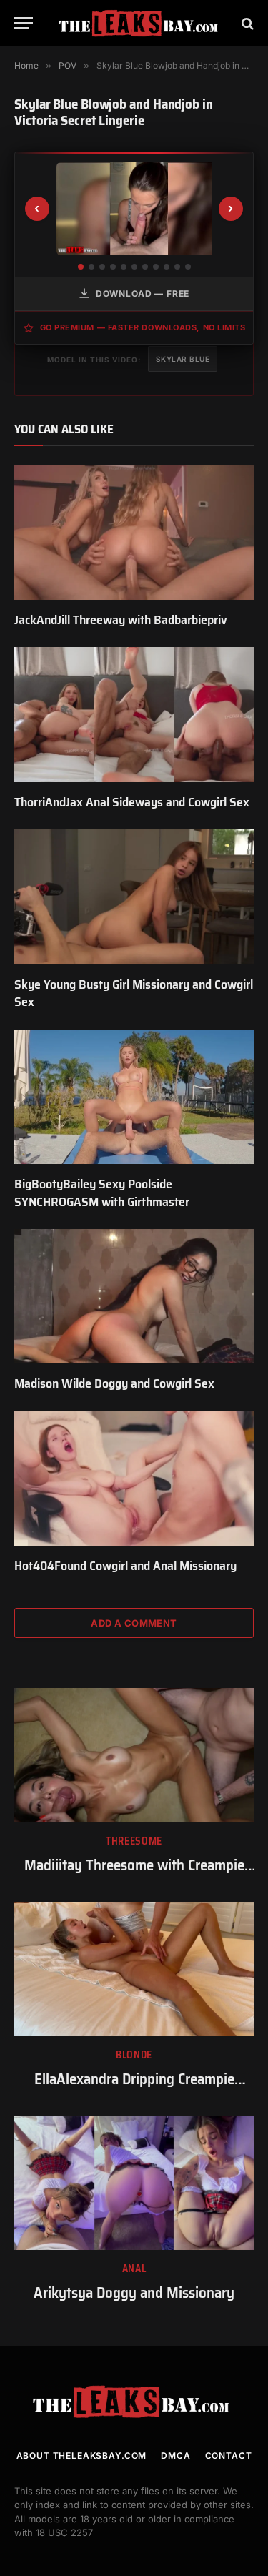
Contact (229, 2456)
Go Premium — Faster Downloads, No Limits (143, 327)
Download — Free (143, 293)
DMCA (175, 2456)
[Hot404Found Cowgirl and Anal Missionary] (134, 1479)
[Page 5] (124, 267)
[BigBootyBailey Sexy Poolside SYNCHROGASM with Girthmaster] (134, 1097)
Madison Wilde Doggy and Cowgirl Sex (114, 1383)
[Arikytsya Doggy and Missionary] (134, 2183)
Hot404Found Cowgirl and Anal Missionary (125, 1566)
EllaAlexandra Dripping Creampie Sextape (134, 2089)
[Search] (246, 23)
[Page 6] (134, 267)
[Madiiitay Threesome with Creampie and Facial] (134, 1755)
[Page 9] (167, 267)
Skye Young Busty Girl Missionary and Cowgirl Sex (134, 993)
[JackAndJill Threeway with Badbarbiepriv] (134, 532)
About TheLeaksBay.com (82, 2456)
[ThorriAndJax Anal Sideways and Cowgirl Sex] (134, 714)
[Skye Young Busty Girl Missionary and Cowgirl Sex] (134, 897)
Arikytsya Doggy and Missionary (134, 2293)
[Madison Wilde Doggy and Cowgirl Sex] (134, 1296)
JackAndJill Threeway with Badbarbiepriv (121, 620)
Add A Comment (134, 1623)
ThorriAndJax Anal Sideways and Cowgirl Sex (132, 802)
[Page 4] (113, 267)
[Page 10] (177, 267)
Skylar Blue (183, 359)
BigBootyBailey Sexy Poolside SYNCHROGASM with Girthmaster (102, 1193)
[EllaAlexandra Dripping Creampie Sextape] (134, 1969)
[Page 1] (81, 267)
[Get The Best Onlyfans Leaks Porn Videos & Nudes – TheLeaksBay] (141, 23)
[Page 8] (156, 267)
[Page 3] (102, 267)
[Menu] (24, 23)
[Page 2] (91, 267)
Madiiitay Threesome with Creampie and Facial (134, 1875)
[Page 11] (188, 267)
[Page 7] (145, 267)
